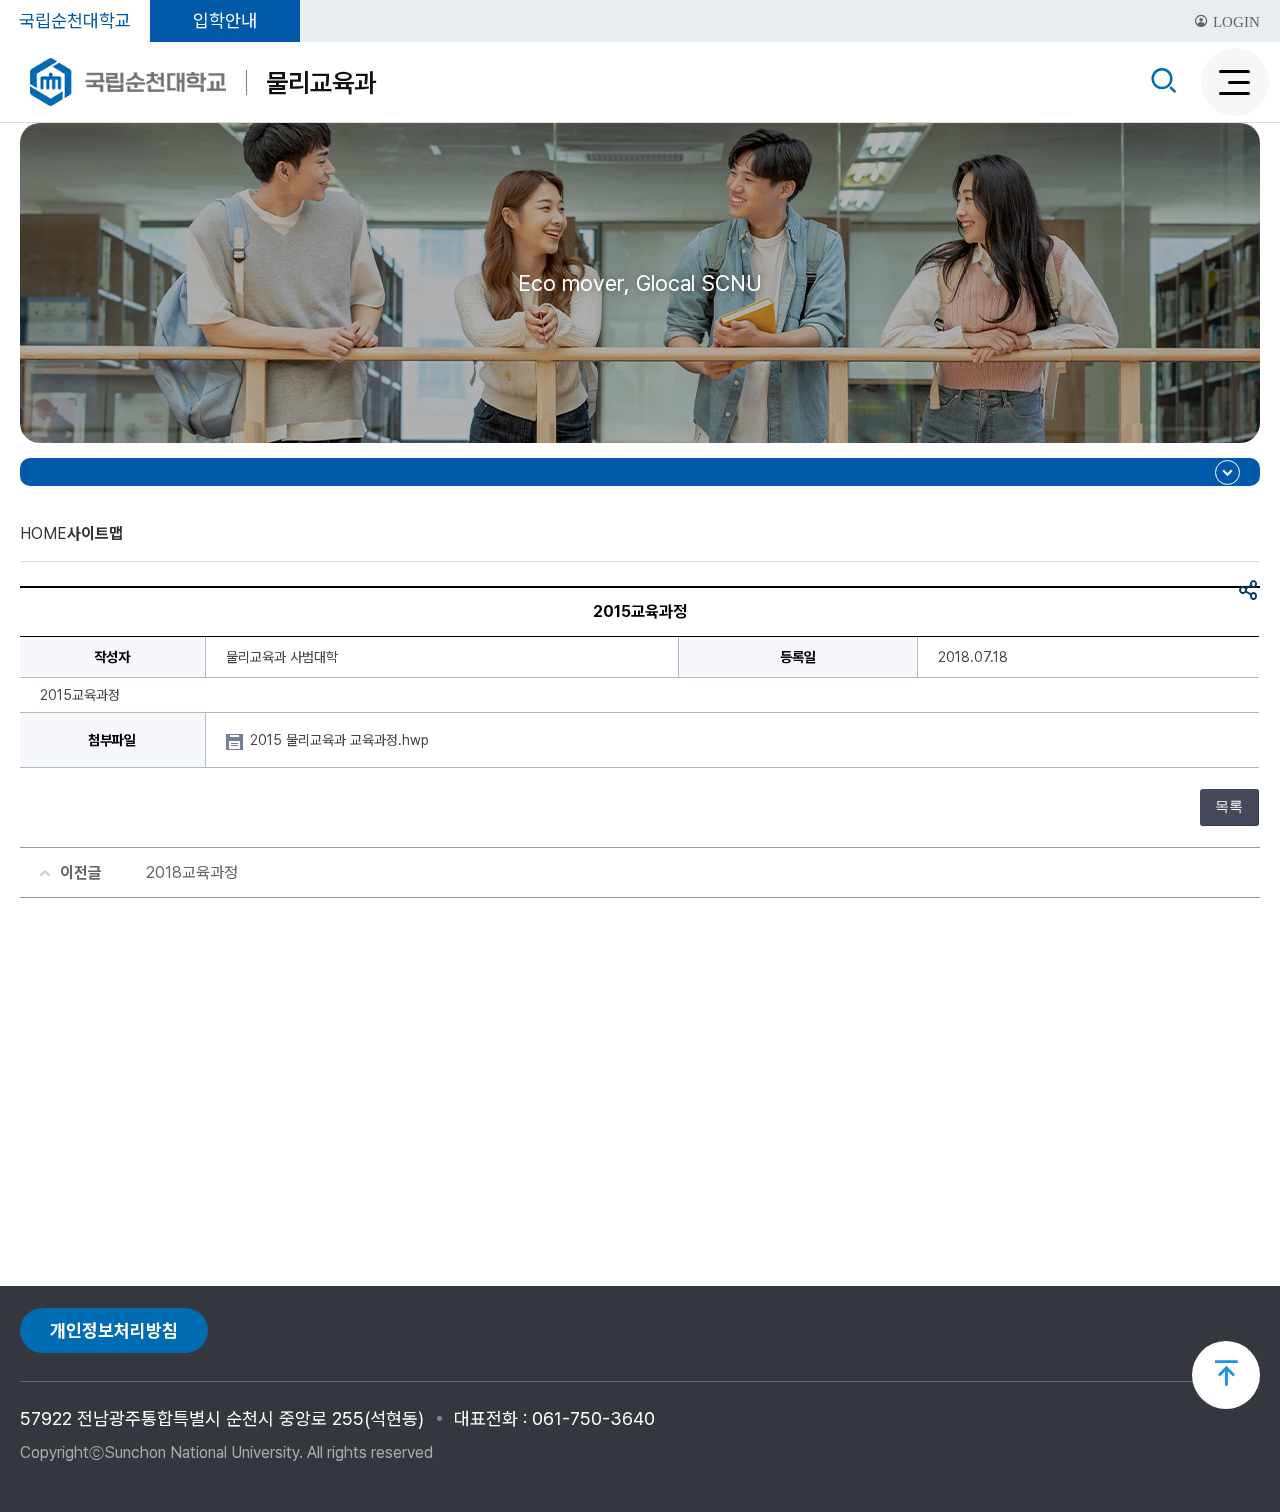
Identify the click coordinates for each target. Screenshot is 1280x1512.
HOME (43, 533)
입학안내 (225, 20)
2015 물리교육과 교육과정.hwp (341, 740)
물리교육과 (321, 82)
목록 (1229, 806)
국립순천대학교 (75, 20)
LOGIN (1234, 22)
